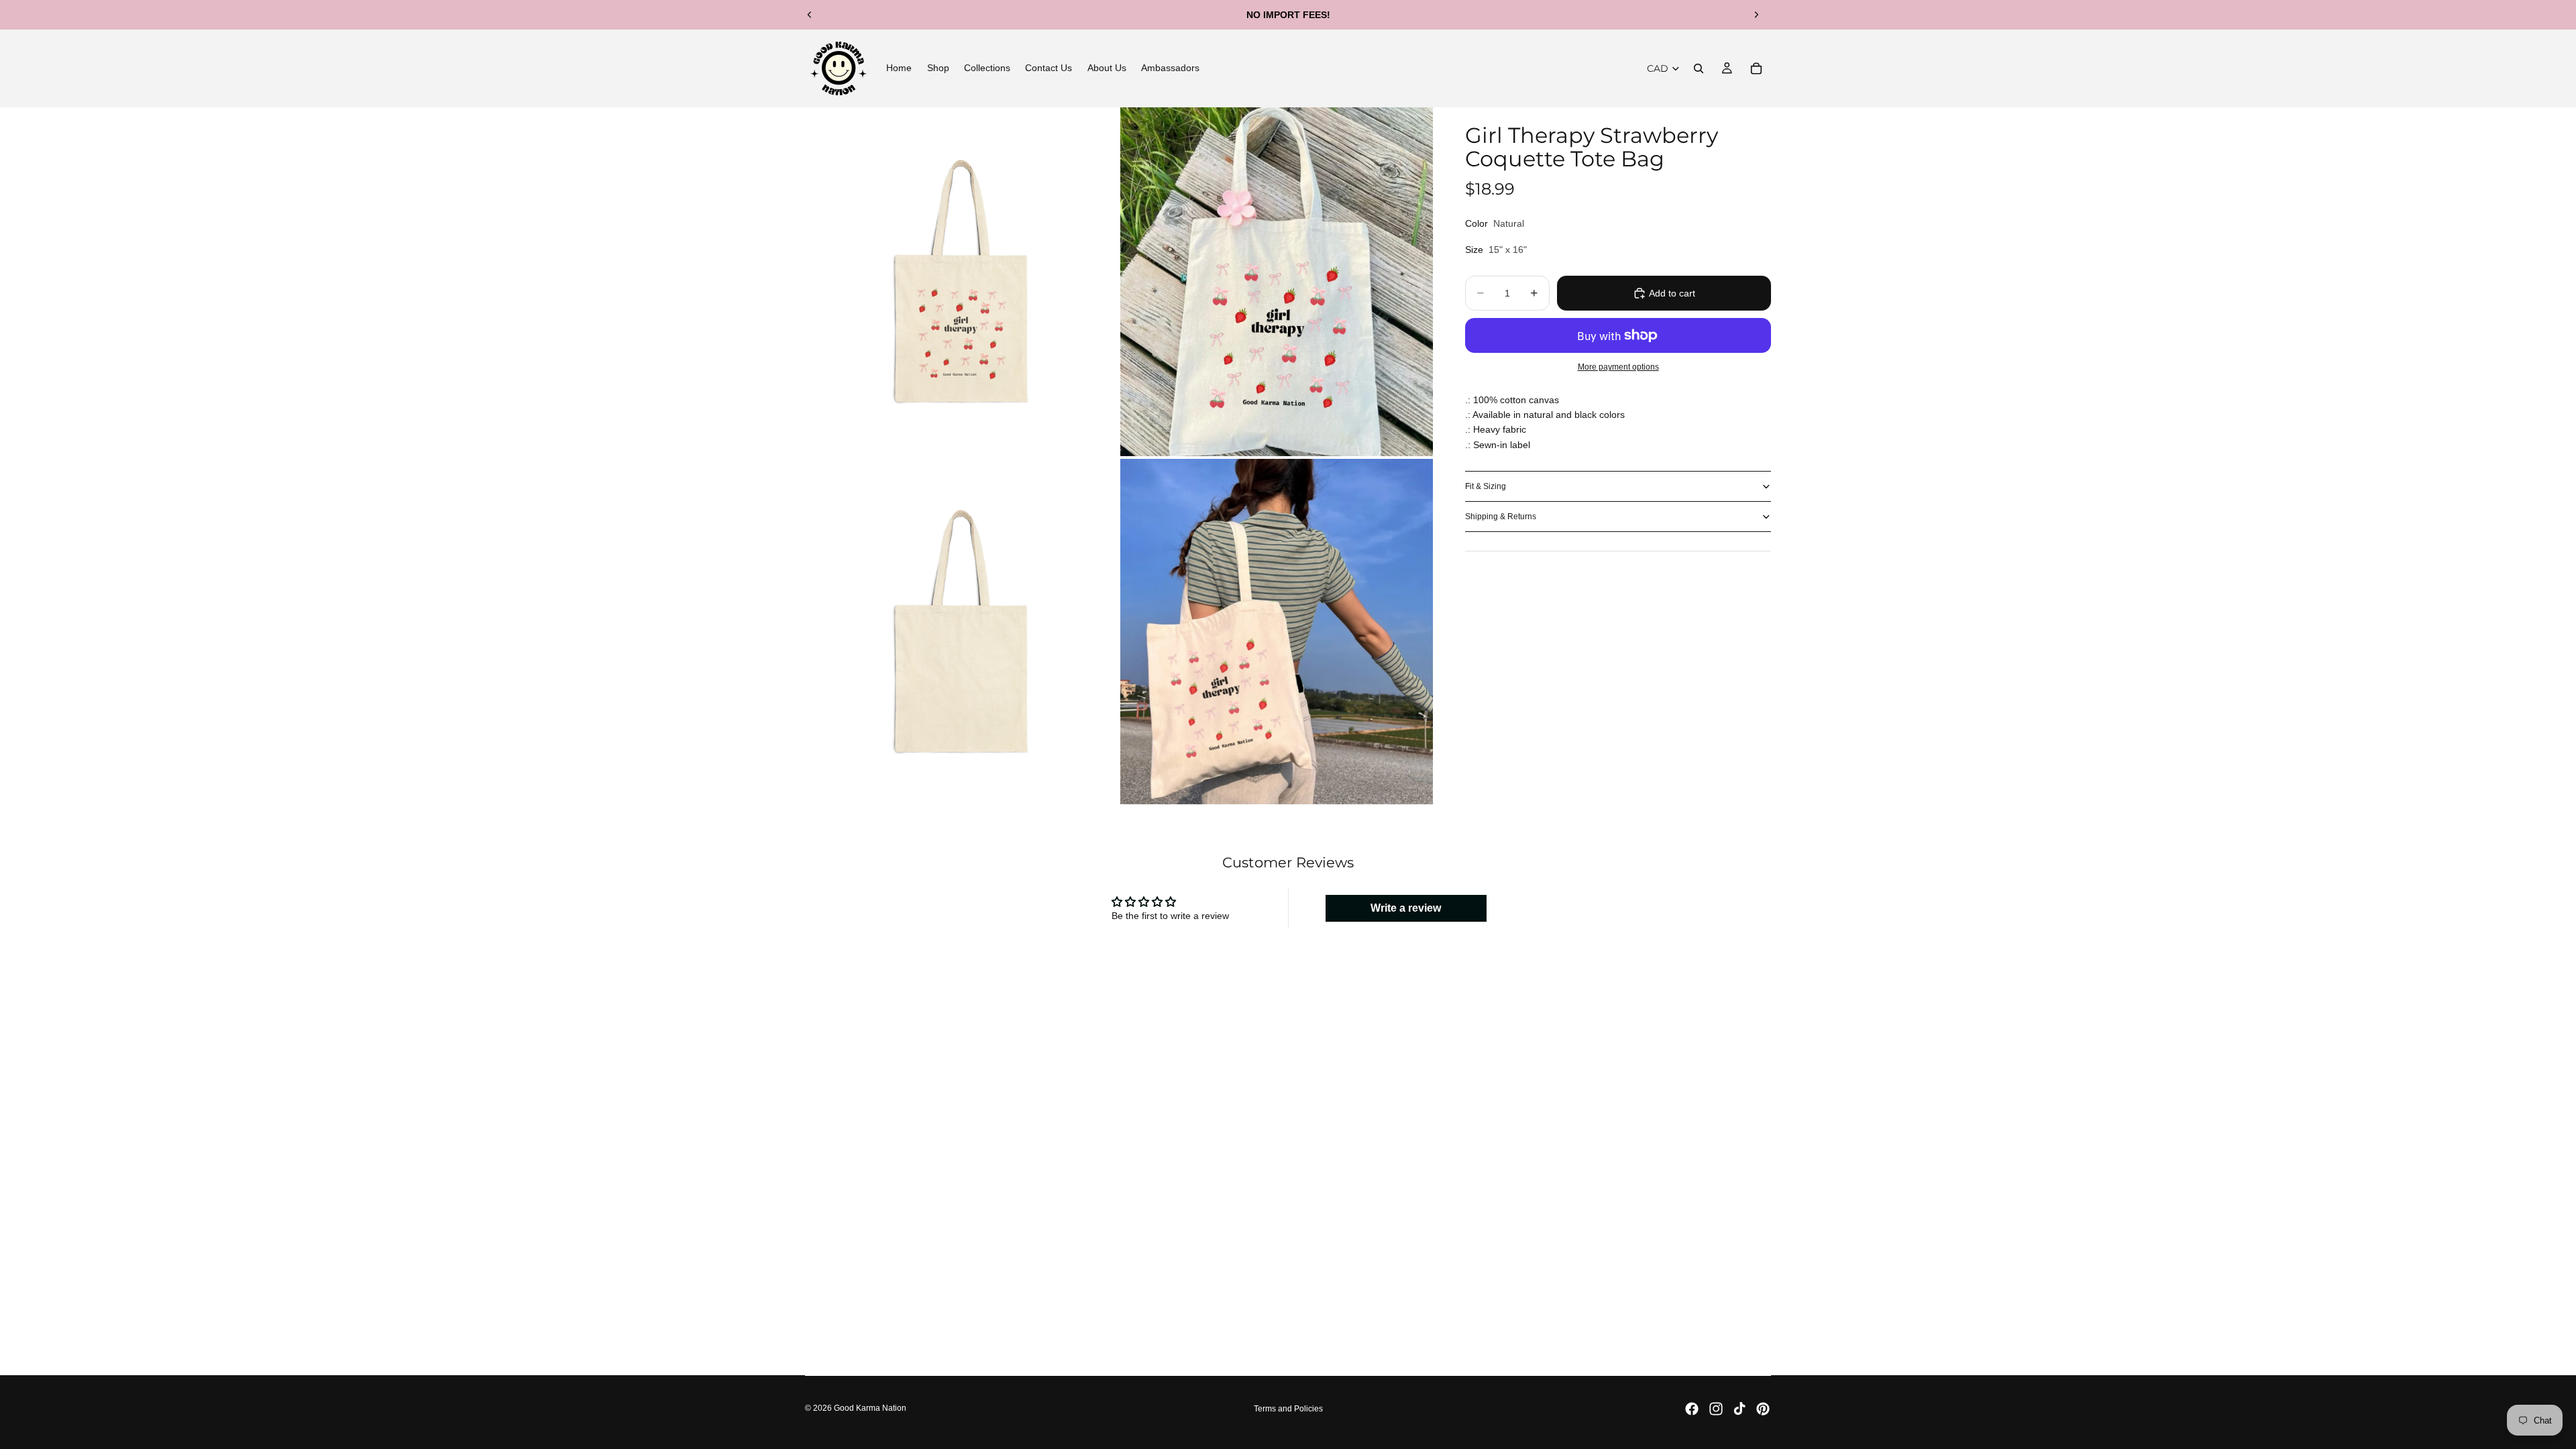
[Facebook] (1692, 1409)
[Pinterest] (1763, 1409)
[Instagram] (1716, 1409)
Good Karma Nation (870, 1408)
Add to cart (1672, 293)
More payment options (1618, 367)
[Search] (1699, 68)
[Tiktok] (1739, 1409)
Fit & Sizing (1486, 486)
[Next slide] (1756, 15)
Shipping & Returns (1501, 517)
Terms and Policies (1288, 1409)
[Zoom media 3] (961, 632)
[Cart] (1756, 68)
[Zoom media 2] (1277, 282)
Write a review (1406, 908)
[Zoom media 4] (1277, 632)
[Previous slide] (810, 15)
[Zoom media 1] (961, 282)
